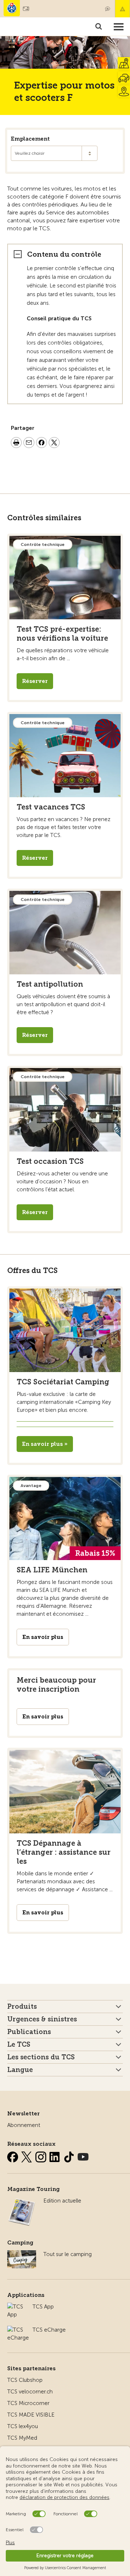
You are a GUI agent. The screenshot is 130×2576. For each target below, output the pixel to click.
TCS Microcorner (28, 2403)
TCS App (43, 2307)
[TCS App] (16, 2307)
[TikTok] (70, 2156)
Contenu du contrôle (64, 254)
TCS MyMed (22, 2438)
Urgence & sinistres (122, 9)
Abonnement (24, 2125)
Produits (22, 2007)
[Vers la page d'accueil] (12, 8)
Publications (29, 2032)
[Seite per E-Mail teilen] (29, 444)
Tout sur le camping (68, 2254)
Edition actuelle (62, 2201)
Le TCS (19, 2045)
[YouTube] (83, 2156)
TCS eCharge (49, 2330)
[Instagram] (42, 2156)
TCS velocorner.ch (30, 2392)
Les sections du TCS (41, 2057)
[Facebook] (13, 2156)
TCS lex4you (23, 2426)
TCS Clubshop (25, 2380)
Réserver (35, 681)
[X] (27, 2156)
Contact (108, 9)
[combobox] (54, 153)
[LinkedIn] (56, 2156)
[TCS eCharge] (18, 2330)
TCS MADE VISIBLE (31, 2415)
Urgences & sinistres (42, 2019)
